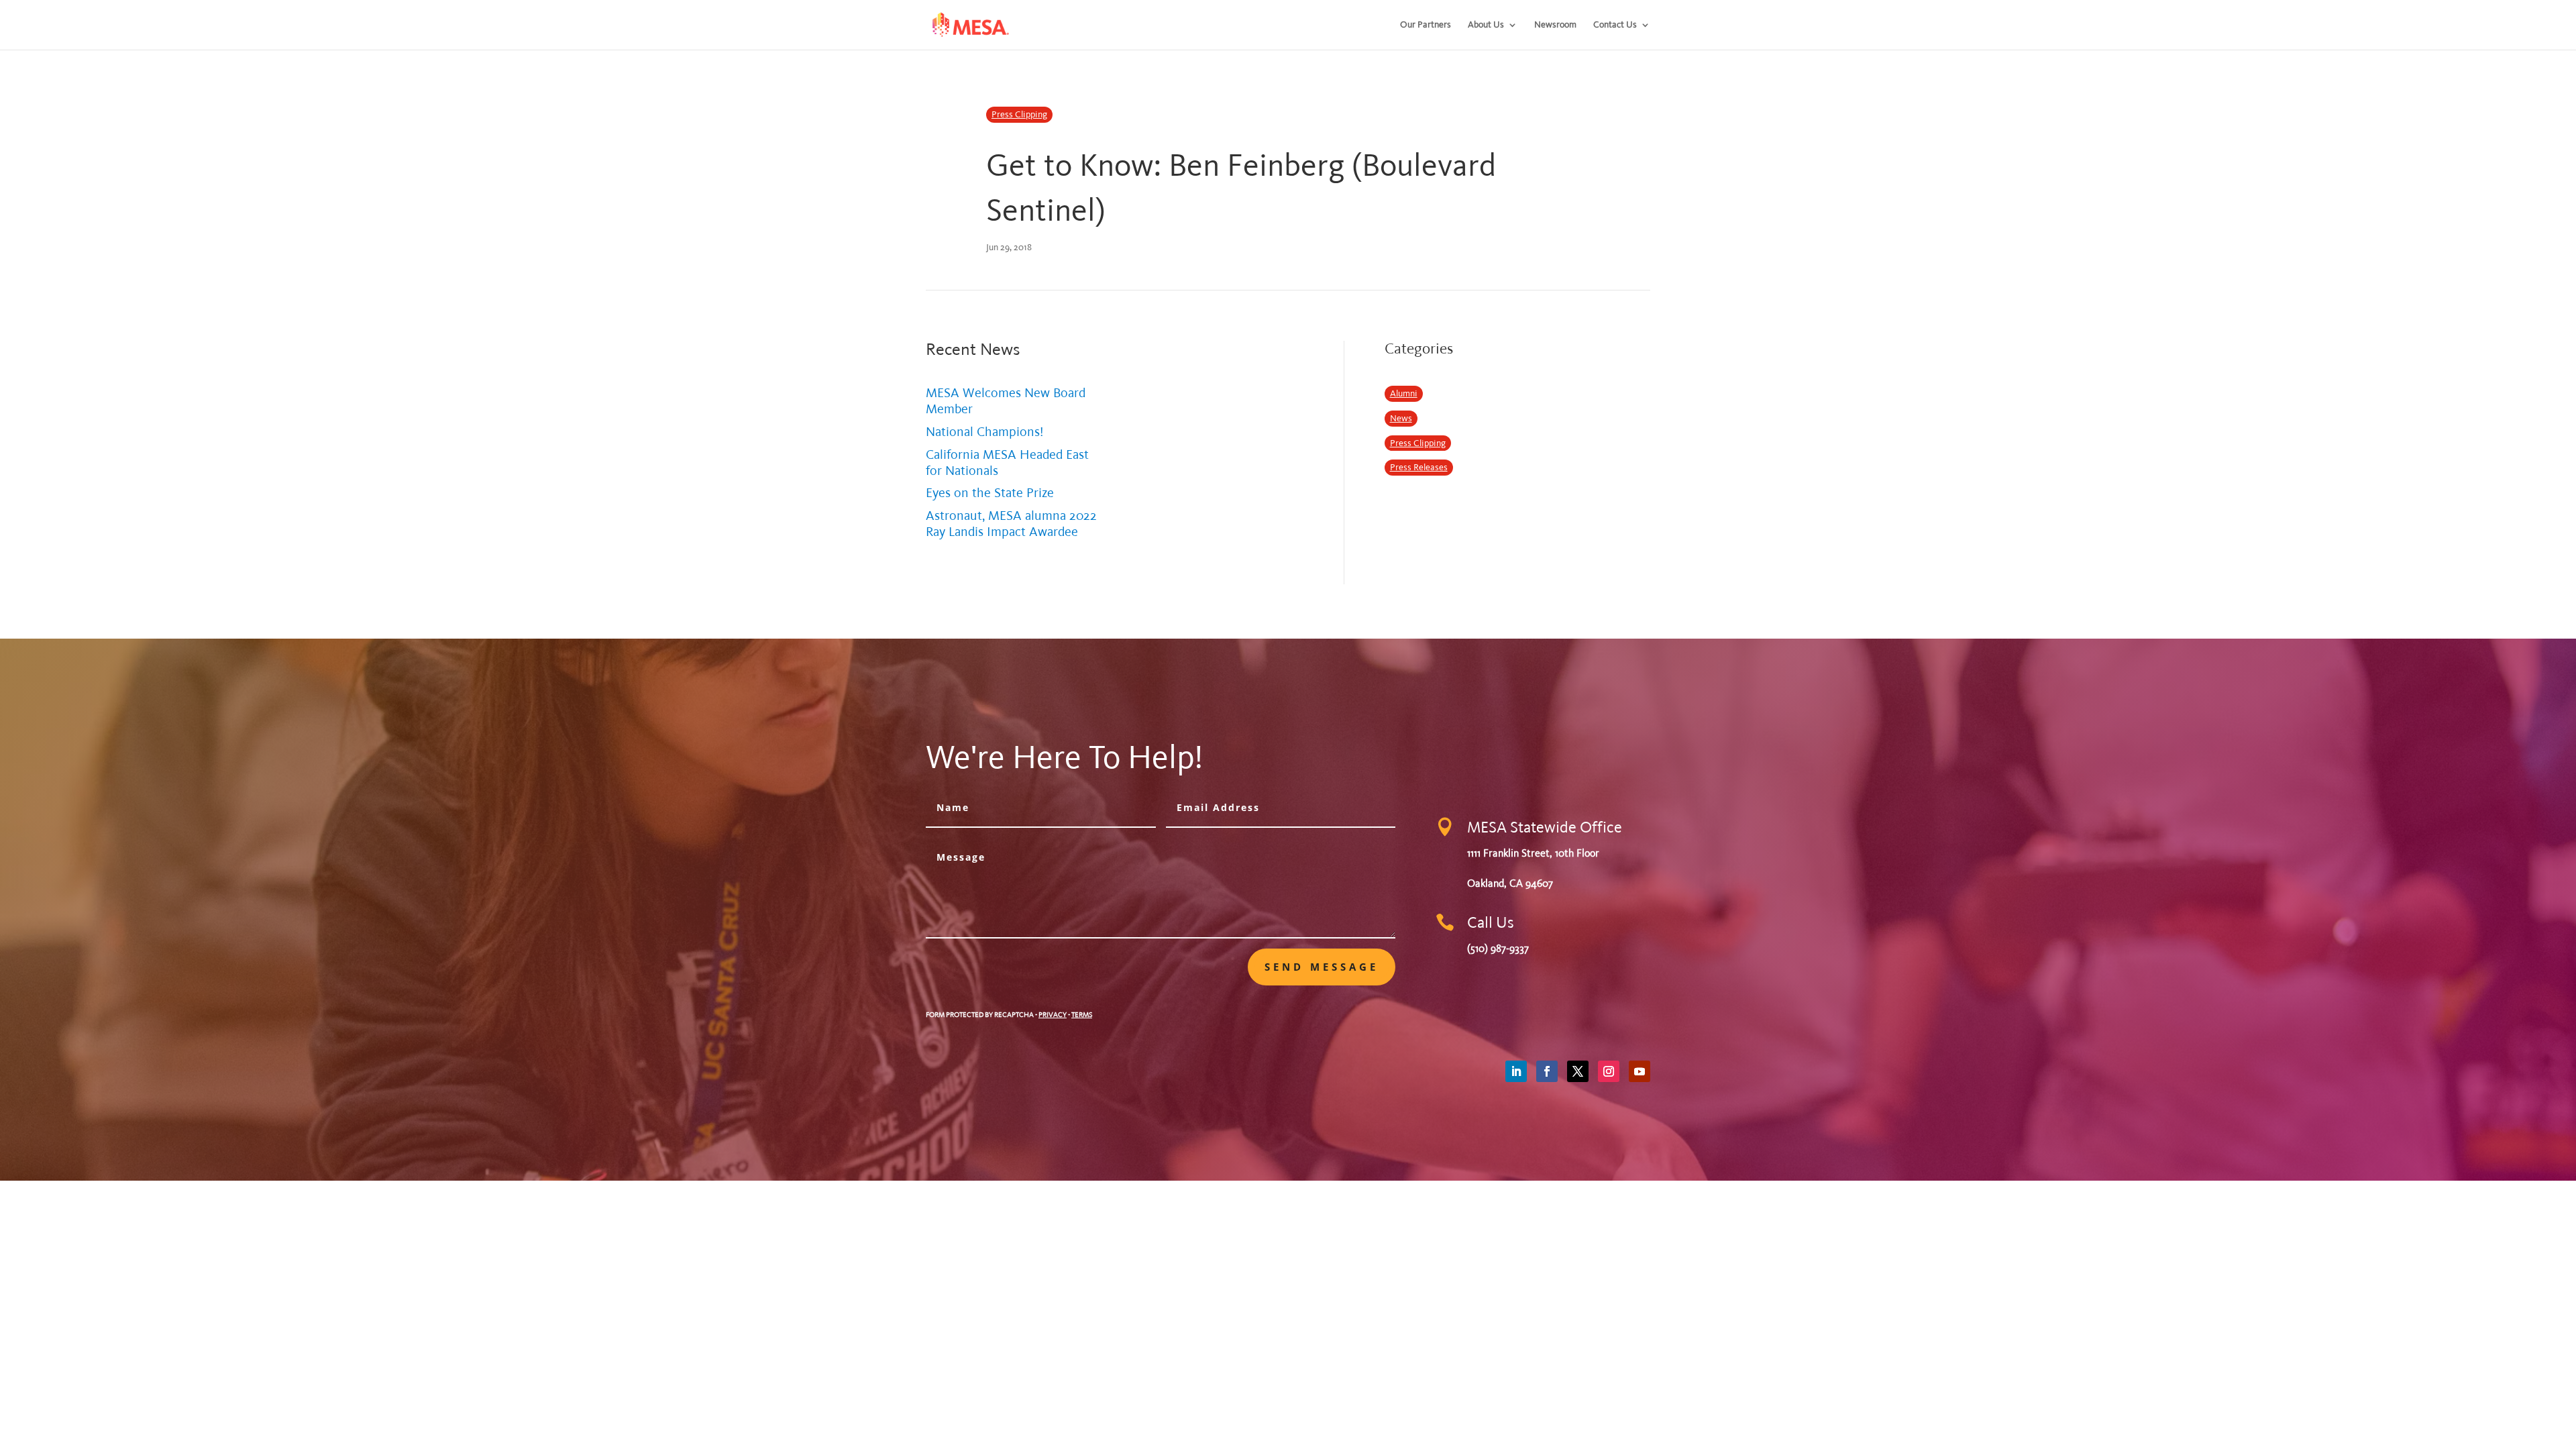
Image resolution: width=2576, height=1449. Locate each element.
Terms (1082, 1015)
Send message (1322, 967)
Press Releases (1419, 467)
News (1401, 418)
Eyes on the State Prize (990, 493)
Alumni (1404, 393)
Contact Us (1615, 25)
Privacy (1053, 1015)
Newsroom (1555, 25)
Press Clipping (1019, 114)
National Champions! (985, 432)
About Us (1486, 25)
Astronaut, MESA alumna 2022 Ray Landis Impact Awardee (1011, 524)
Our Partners (1426, 25)
